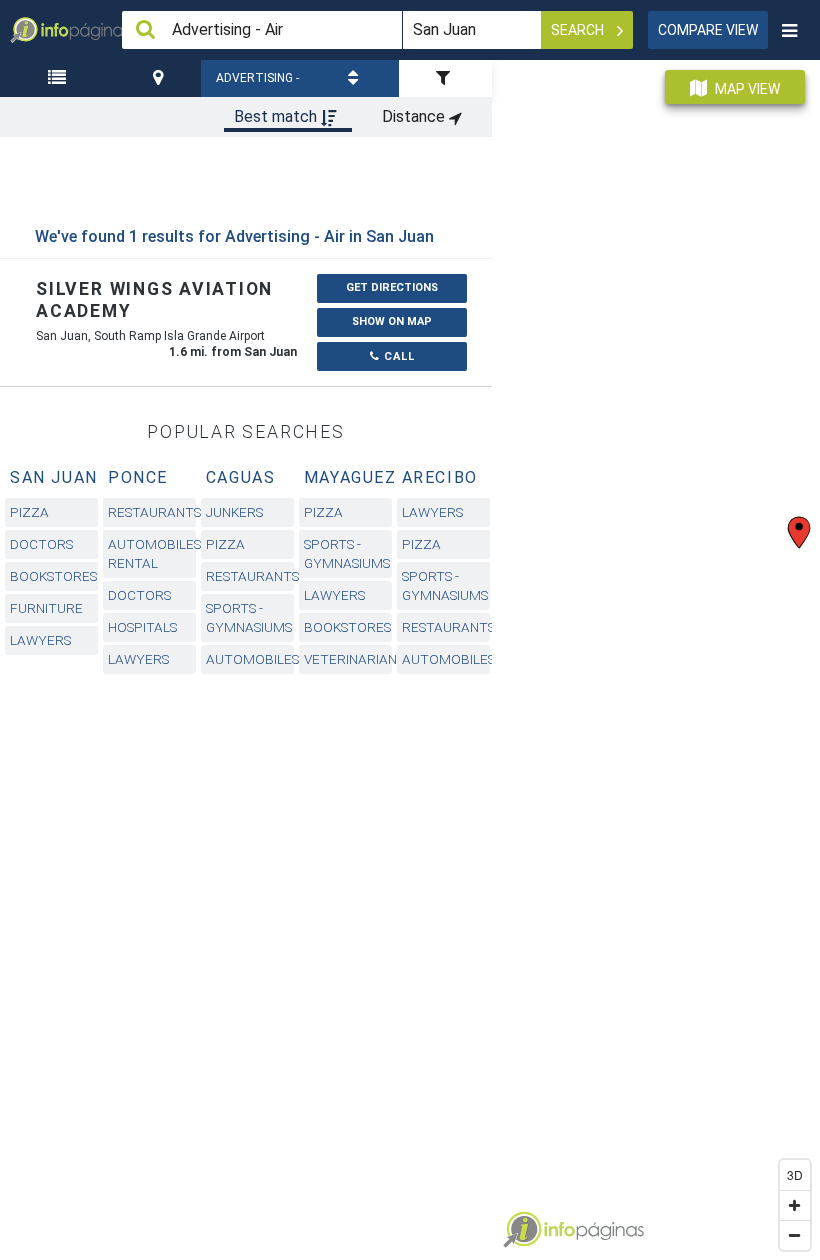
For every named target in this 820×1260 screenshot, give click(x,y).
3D (795, 1174)
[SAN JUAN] (160, 78)
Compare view (708, 30)
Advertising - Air (257, 84)
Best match (277, 116)
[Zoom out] (795, 1235)
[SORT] (356, 78)
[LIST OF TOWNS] (59, 78)
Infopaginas (522, 1230)
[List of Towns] (59, 78)
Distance (415, 116)
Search (579, 30)
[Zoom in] (795, 1205)
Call (397, 356)
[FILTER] (445, 78)
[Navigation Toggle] (789, 30)
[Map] (656, 652)
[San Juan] (160, 78)
